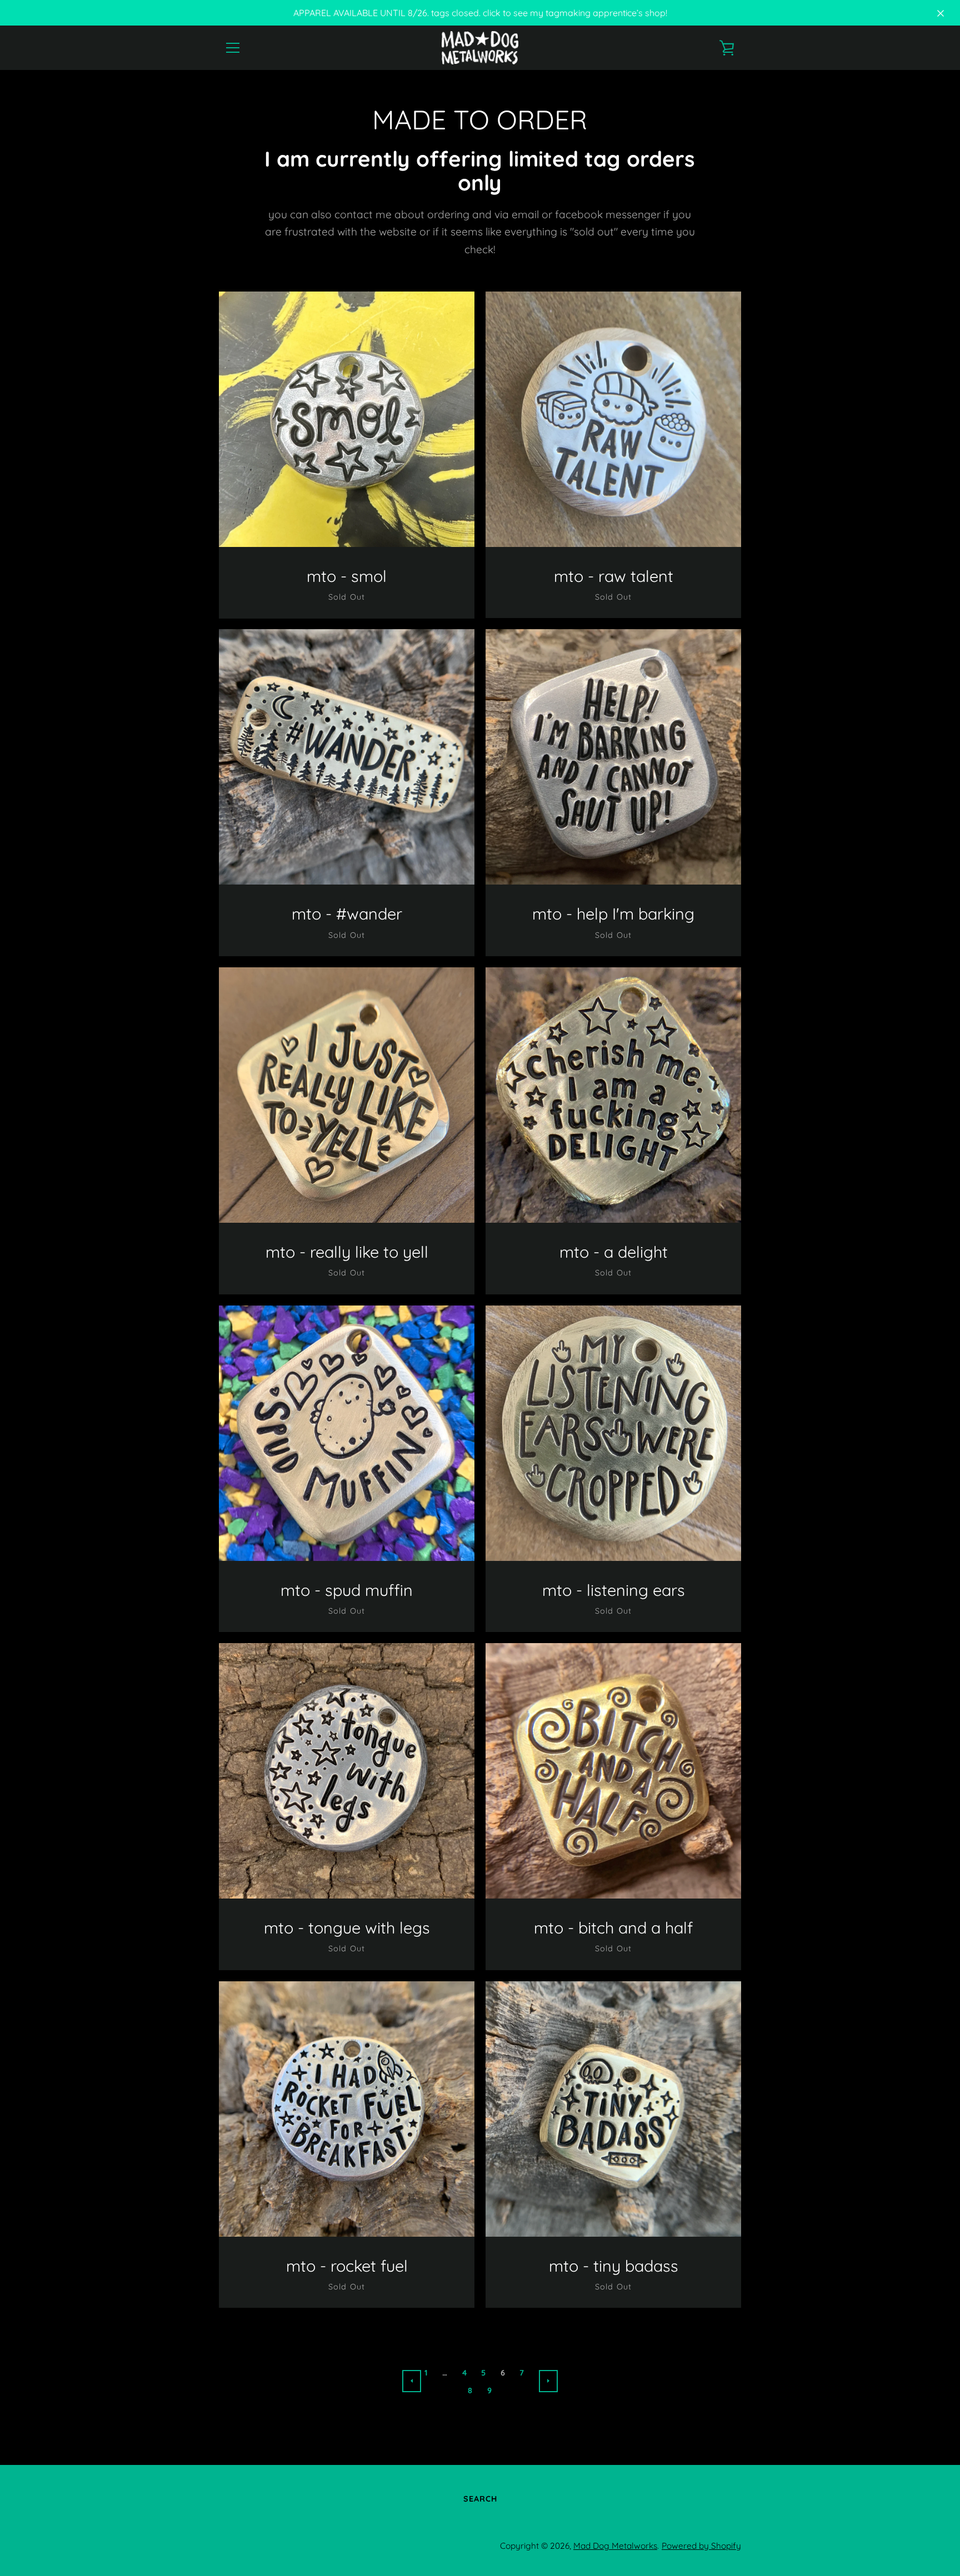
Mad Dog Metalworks (615, 2546)
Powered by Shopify (701, 2546)
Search (480, 2499)
